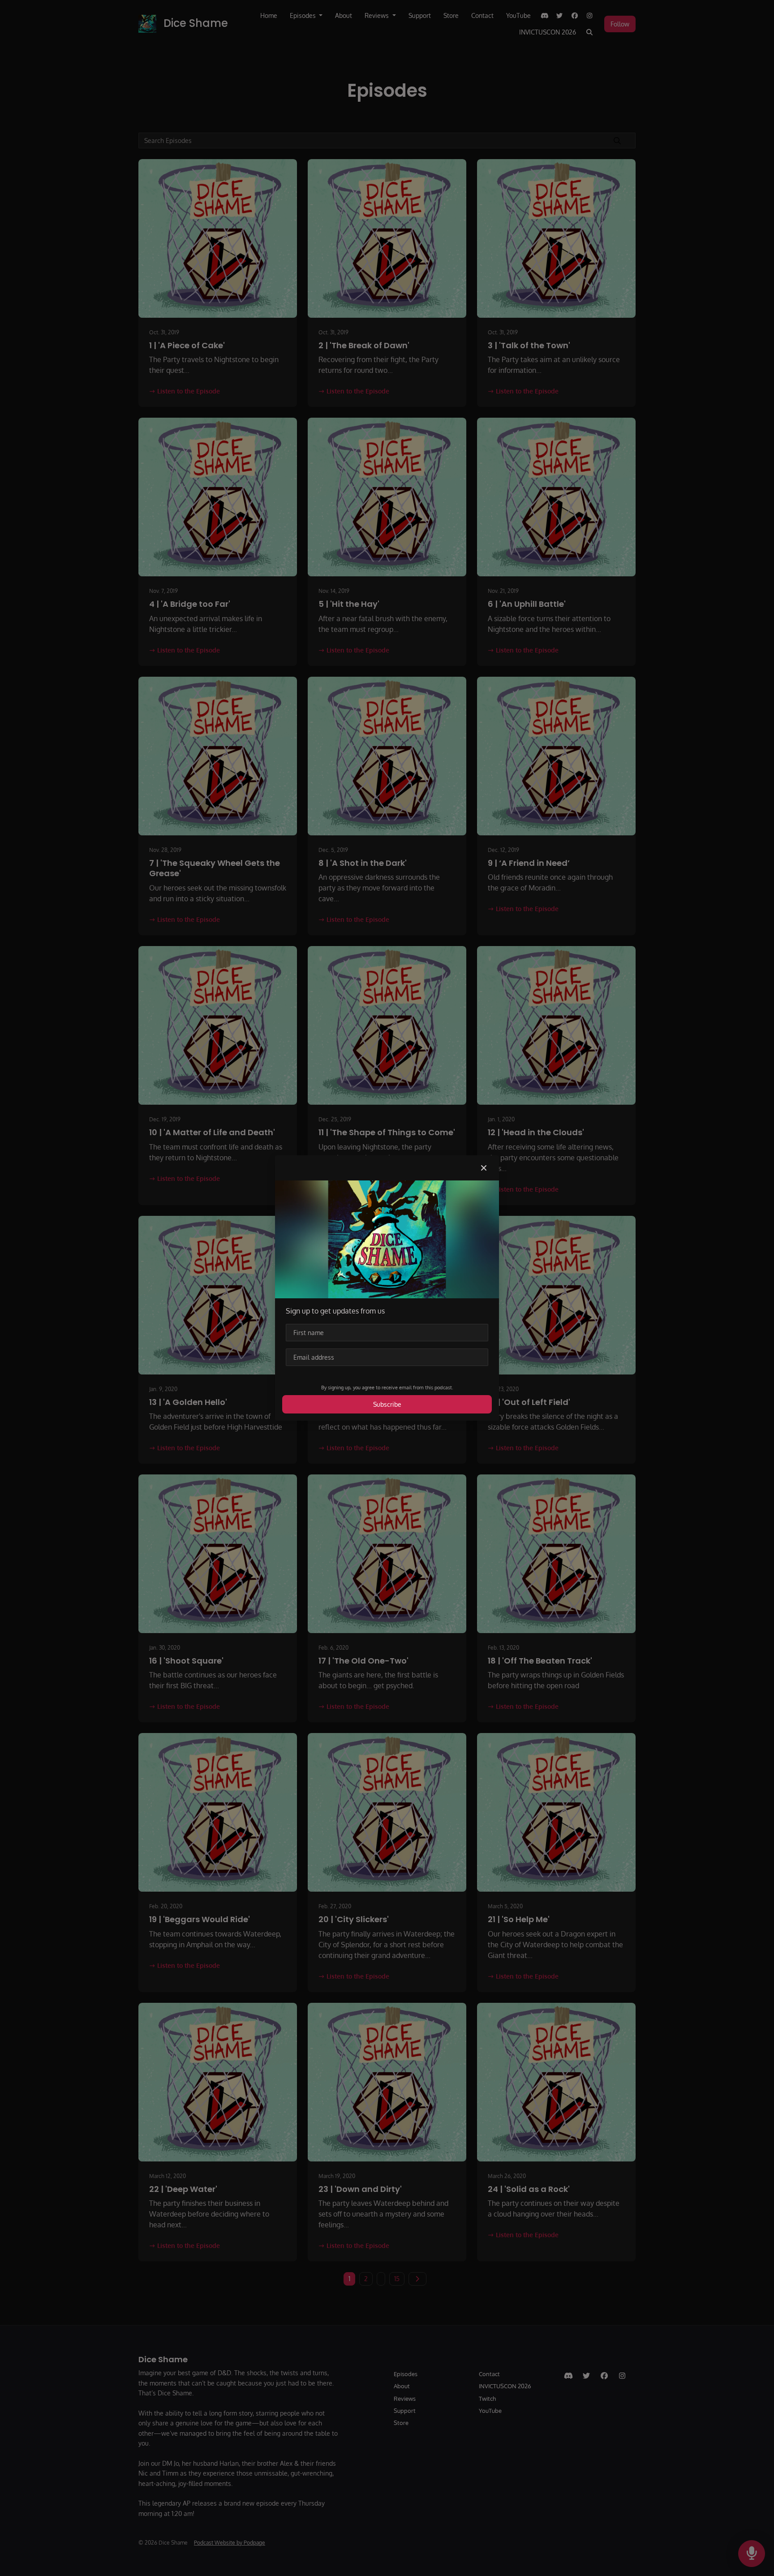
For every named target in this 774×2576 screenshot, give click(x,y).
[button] (484, 1168)
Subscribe (387, 1404)
